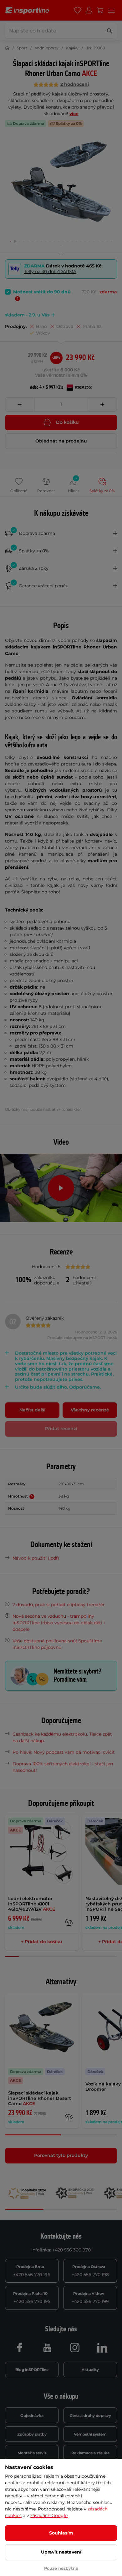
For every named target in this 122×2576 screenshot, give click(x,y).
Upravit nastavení (61, 2552)
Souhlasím (61, 2533)
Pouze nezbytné (61, 2568)
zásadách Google (49, 2515)
